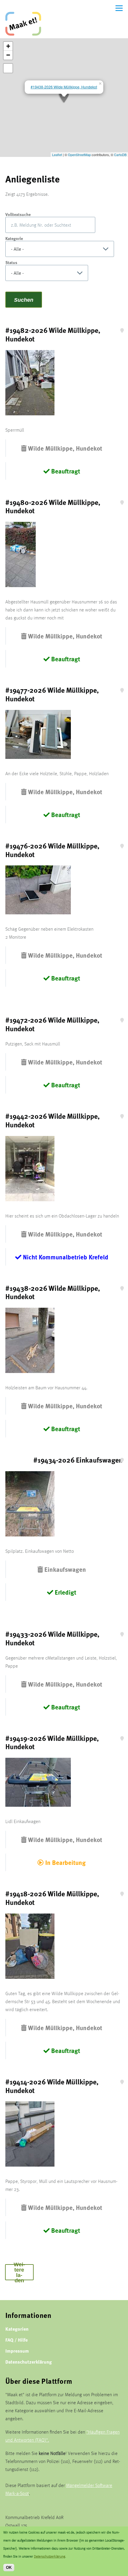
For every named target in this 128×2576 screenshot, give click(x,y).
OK (9, 2568)
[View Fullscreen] (8, 68)
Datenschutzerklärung (29, 2362)
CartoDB (120, 155)
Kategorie (14, 238)
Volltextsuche (18, 214)
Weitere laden (19, 2272)
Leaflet (57, 155)
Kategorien (17, 2329)
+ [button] (8, 46)
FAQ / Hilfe (17, 2340)
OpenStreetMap (79, 155)
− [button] (8, 55)
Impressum (17, 2351)
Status (11, 262)
